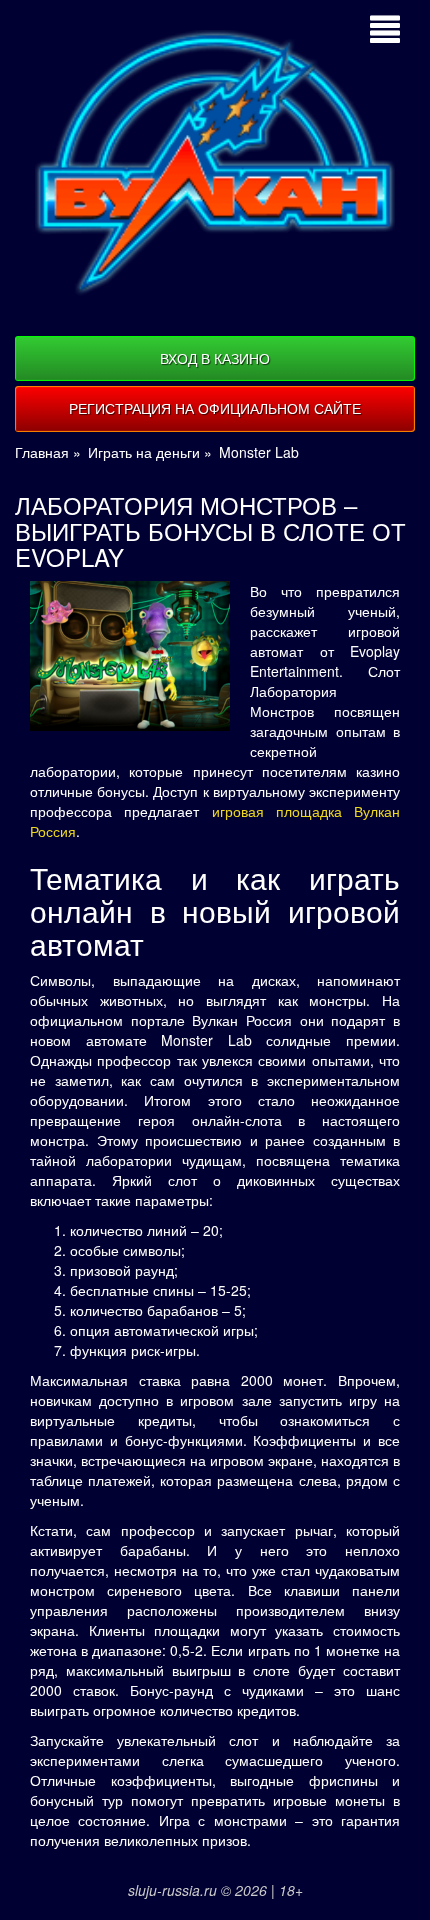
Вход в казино (215, 358)
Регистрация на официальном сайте (215, 408)
